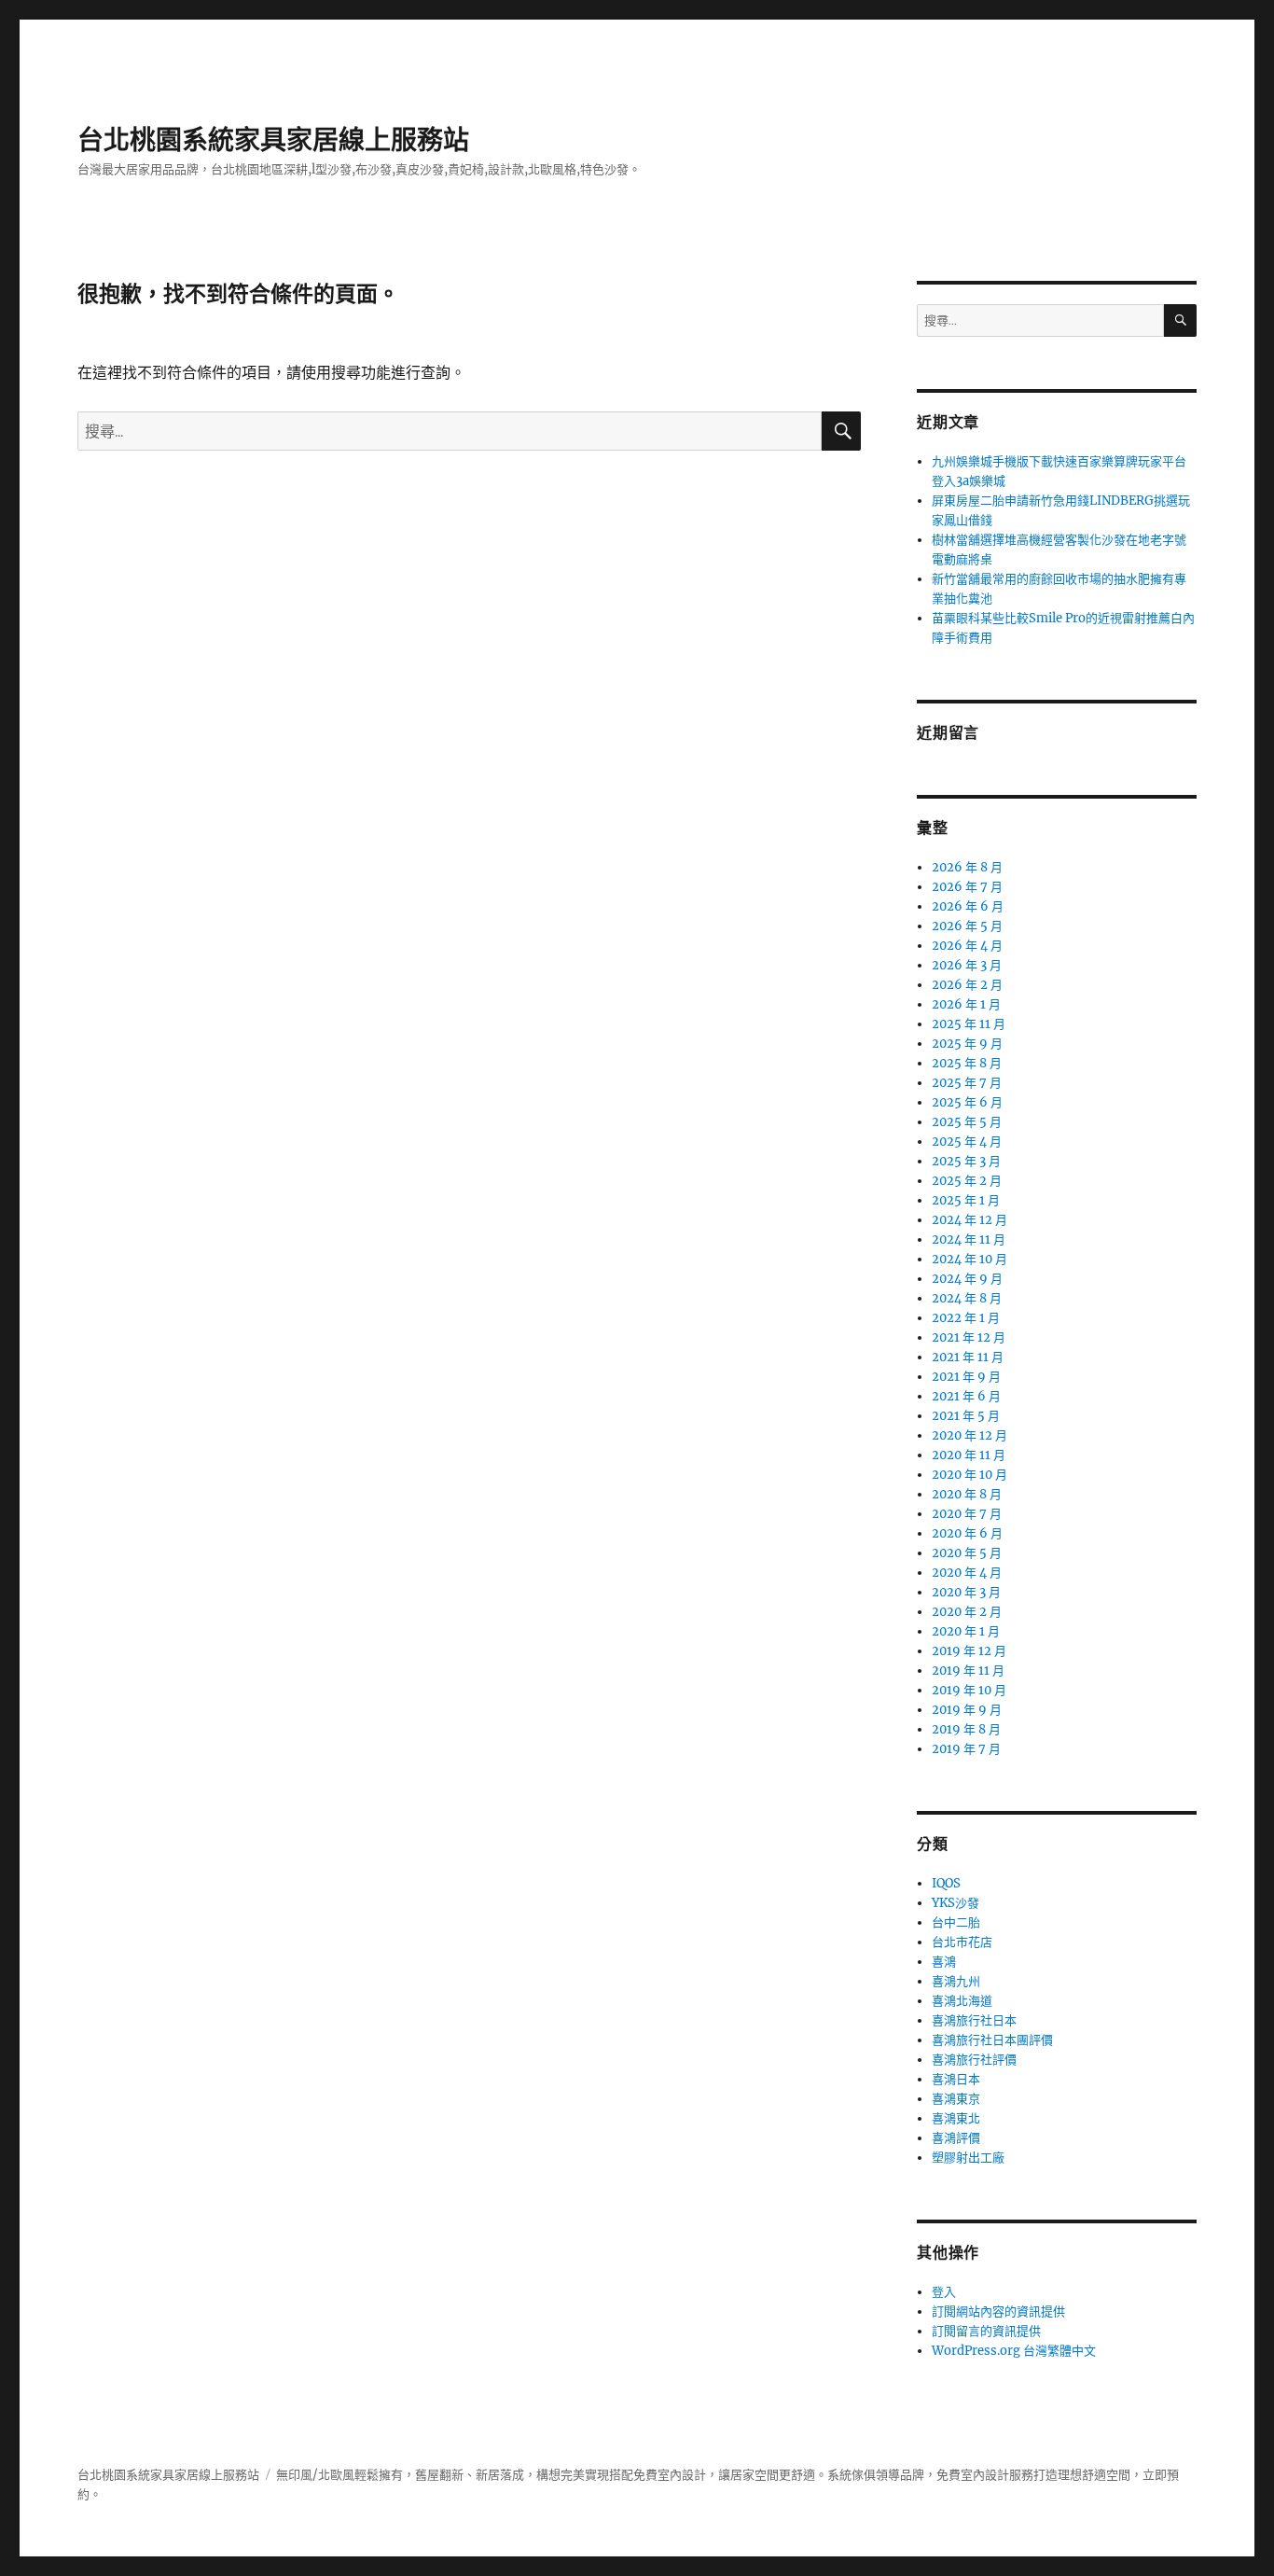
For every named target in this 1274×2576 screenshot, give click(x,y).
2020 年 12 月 (969, 1435)
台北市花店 (962, 1942)
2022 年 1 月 (966, 1318)
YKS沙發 (955, 1903)
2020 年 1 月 (966, 1631)
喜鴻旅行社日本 (974, 2020)
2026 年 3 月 (967, 965)
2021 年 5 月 (966, 1416)
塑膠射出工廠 (968, 2158)
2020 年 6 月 (967, 1533)
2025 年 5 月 (967, 1122)
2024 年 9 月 (967, 1279)
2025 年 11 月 (969, 1024)
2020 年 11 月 (969, 1455)
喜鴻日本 (956, 2079)
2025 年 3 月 (966, 1161)
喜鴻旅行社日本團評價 (992, 2040)
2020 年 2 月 (967, 1612)
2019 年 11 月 (968, 1671)
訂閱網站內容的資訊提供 (998, 2311)
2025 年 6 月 (967, 1102)
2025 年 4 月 (967, 1142)
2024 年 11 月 (969, 1239)
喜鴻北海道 (962, 2001)
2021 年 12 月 (969, 1337)
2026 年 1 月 (966, 1004)
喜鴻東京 (956, 2099)
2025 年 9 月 (967, 1044)
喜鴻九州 (956, 1981)
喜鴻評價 (956, 2138)
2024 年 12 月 (969, 1220)
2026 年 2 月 (967, 985)
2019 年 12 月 (969, 1651)
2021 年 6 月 (966, 1396)
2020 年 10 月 (969, 1475)
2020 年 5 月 (967, 1553)
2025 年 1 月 (966, 1200)
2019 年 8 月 (966, 1729)
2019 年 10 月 (969, 1690)
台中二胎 (956, 1922)
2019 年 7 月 (966, 1749)
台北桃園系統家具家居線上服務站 (273, 140)
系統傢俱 (852, 2475)
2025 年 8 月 (967, 1063)
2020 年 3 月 (966, 1592)
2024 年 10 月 (969, 1259)
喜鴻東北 (956, 2118)
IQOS (946, 1883)
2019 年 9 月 (967, 1710)
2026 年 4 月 (967, 946)
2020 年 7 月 (967, 1514)
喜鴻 (944, 1962)
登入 (944, 2292)
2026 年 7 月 (967, 887)
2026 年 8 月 (967, 867)
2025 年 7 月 (967, 1083)
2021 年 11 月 (968, 1357)
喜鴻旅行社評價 (974, 2060)
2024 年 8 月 (967, 1298)
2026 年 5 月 (967, 926)
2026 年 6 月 (968, 906)
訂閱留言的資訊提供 (986, 2331)
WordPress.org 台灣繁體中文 (1014, 2351)
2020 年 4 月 (967, 1573)
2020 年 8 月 (967, 1494)
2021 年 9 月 (966, 1377)
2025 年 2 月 (967, 1181)
